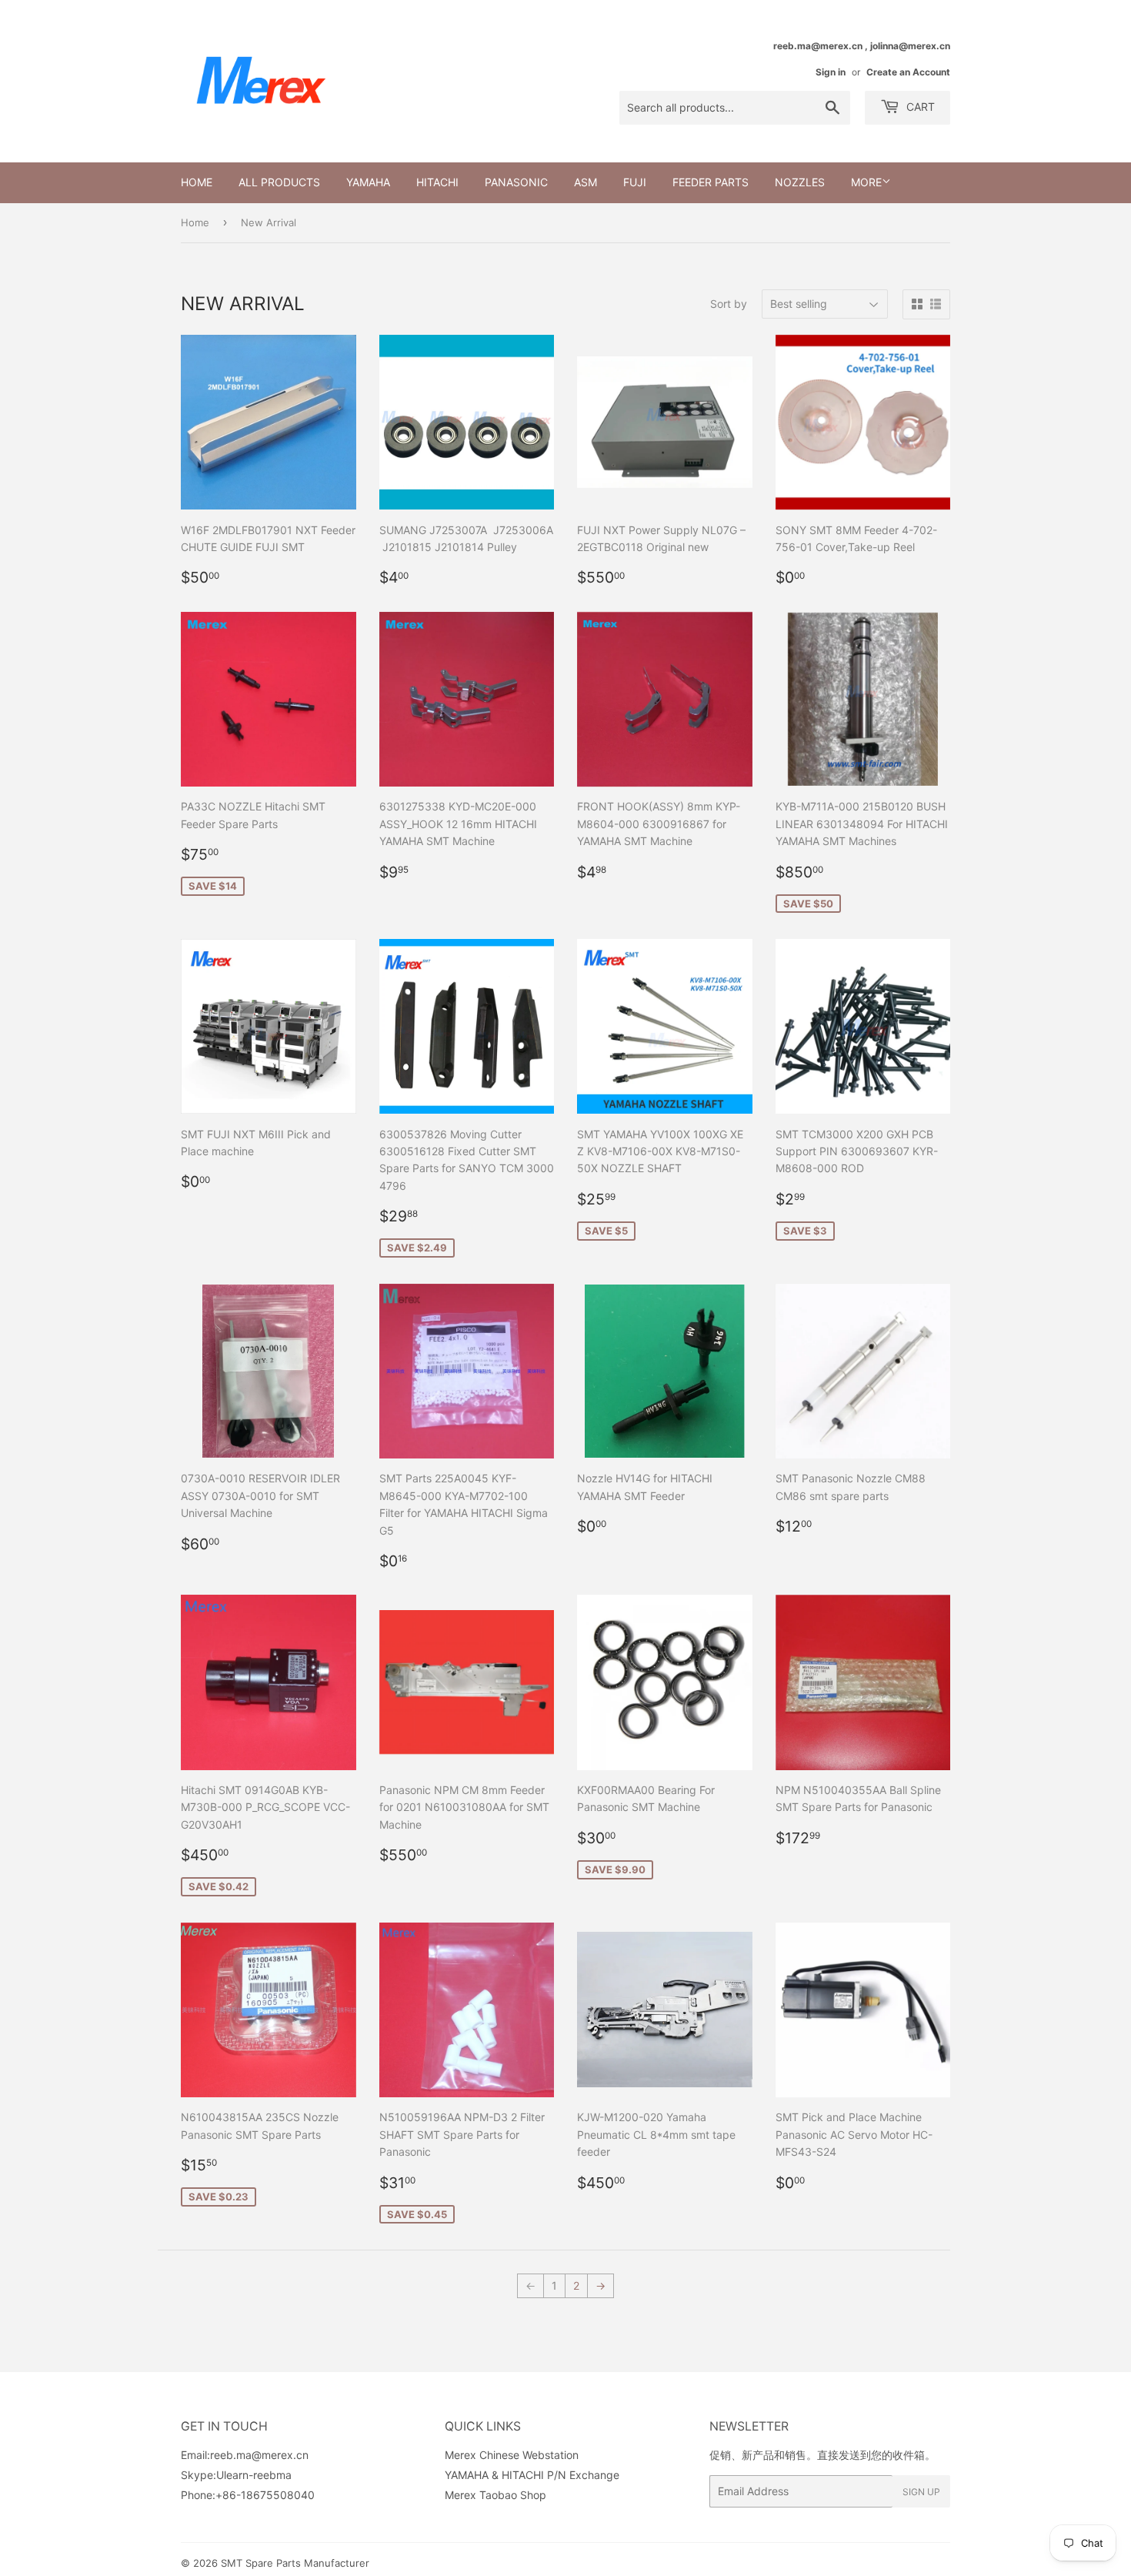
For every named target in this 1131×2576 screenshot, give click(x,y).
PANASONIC (516, 182)
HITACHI (437, 182)
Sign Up (921, 2492)
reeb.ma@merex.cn (259, 2455)
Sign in (831, 72)
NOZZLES (800, 182)
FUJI (635, 182)
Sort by (729, 304)
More (866, 182)
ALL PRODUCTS (279, 182)
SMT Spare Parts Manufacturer (295, 2563)
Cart (919, 107)
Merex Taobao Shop (495, 2495)
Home (197, 182)
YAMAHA (368, 182)
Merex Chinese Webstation (512, 2455)
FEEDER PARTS (711, 182)
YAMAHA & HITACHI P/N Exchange (532, 2475)
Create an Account (908, 72)
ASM (586, 182)
